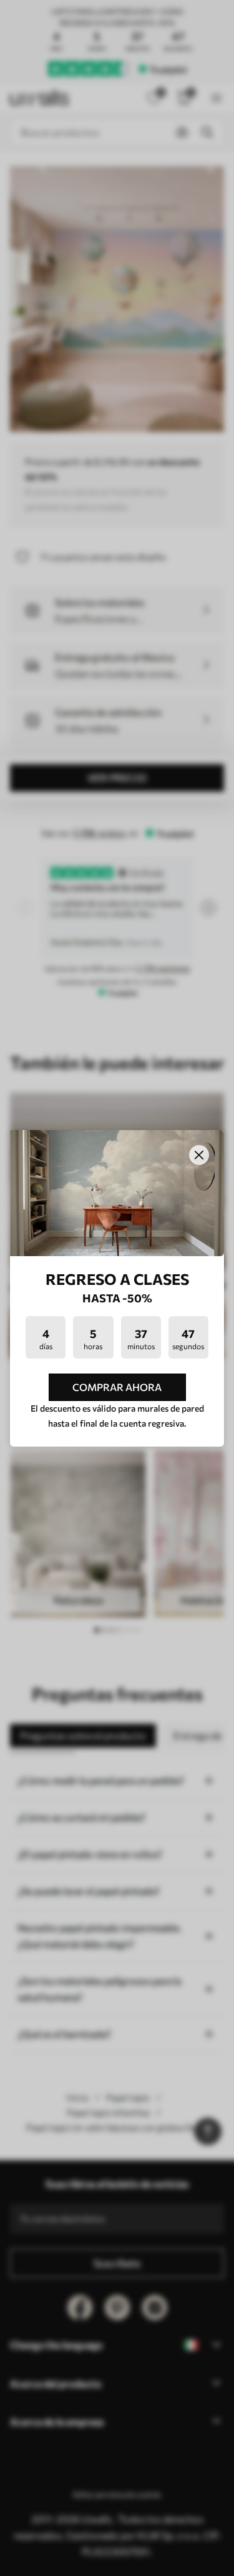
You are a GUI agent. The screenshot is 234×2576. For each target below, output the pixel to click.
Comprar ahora (117, 1387)
